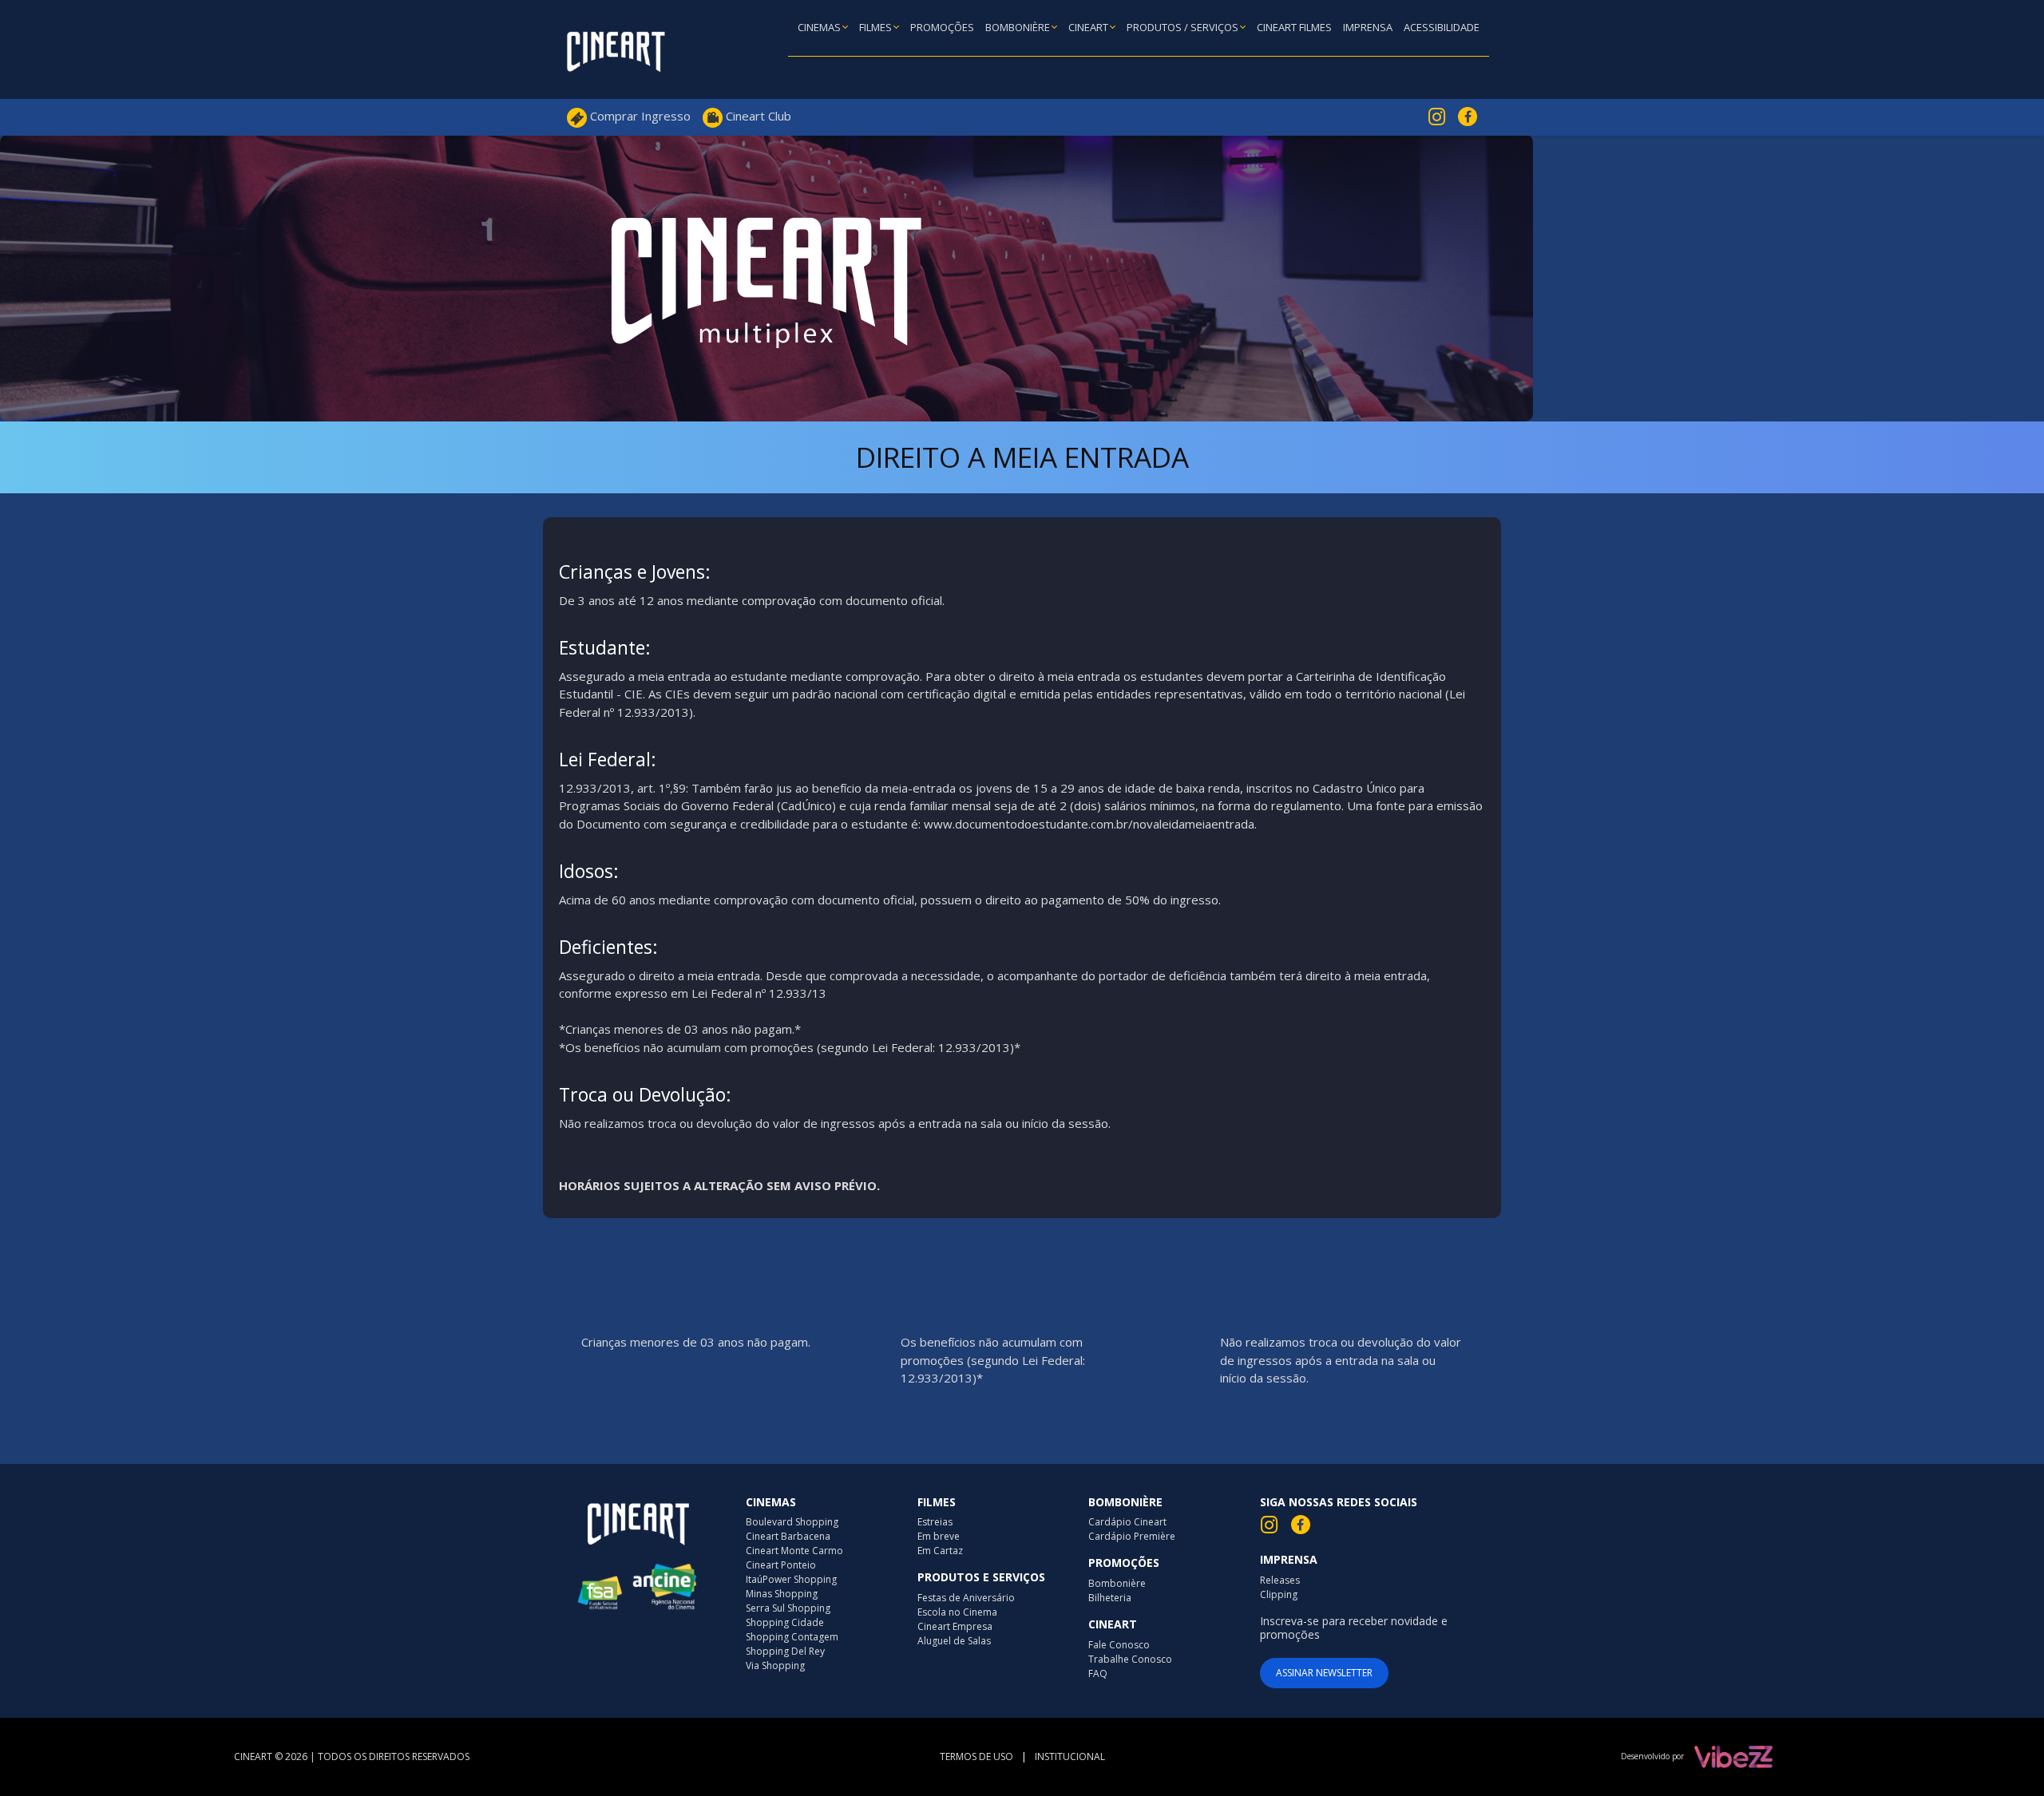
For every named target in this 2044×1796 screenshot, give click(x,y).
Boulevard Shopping (792, 1522)
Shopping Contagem (792, 1637)
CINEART (1089, 27)
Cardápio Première (1132, 1536)
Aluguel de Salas (954, 1641)
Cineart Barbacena (788, 1536)
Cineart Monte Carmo (794, 1551)
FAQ (1098, 1673)
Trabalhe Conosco (1130, 1659)
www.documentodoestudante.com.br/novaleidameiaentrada (1089, 824)
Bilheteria (1110, 1598)
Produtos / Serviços (1184, 27)
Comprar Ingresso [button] (639, 116)
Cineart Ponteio (781, 1565)
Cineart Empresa (955, 1626)
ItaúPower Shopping (791, 1579)
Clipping (1279, 1594)
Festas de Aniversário (966, 1598)
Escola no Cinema (957, 1612)
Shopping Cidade (785, 1622)
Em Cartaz (940, 1551)
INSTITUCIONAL (1070, 1756)
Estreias (935, 1522)
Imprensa (1368, 27)
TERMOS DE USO (976, 1756)
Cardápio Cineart (1127, 1522)
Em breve (939, 1536)
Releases (1280, 1580)
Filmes (877, 27)
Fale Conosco (1119, 1645)
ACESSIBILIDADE (1442, 27)
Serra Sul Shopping (788, 1608)
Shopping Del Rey (785, 1651)
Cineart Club (757, 116)
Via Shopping (775, 1665)
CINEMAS (820, 27)
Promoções (942, 27)
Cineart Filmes (1294, 27)
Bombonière (1019, 27)
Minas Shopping (782, 1594)
